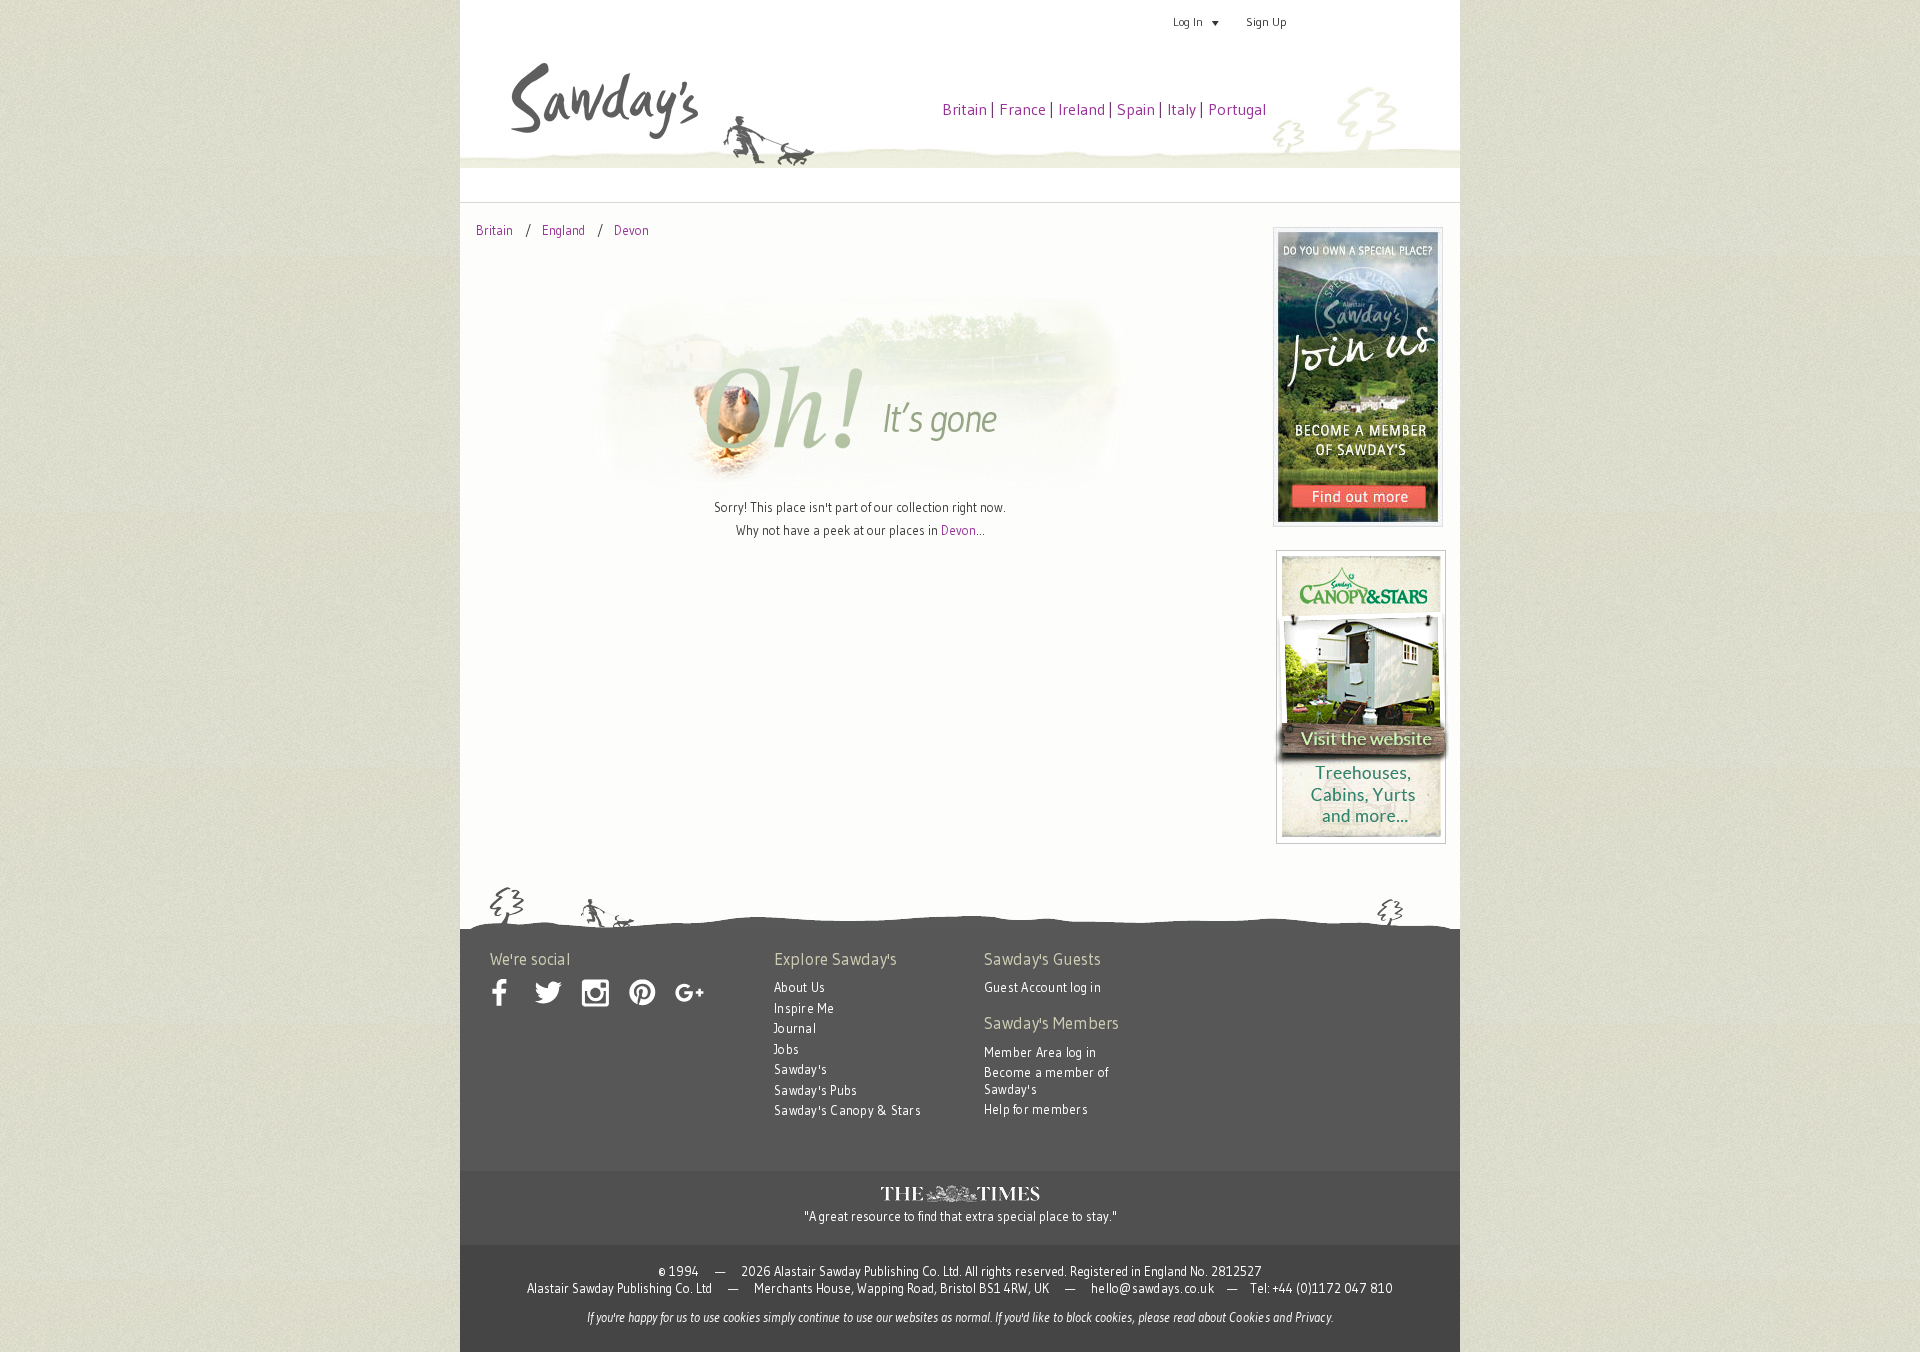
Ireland (1081, 109)
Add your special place (1384, 21)
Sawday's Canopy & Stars (847, 1110)
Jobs (786, 1049)
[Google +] (689, 977)
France (1022, 109)
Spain (1136, 109)
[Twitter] (548, 977)
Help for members (1036, 1109)
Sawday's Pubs (815, 1090)
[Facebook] (501, 977)
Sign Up (1266, 21)
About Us (799, 987)
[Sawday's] (604, 134)
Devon (958, 530)
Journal (795, 1028)
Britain (964, 109)
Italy (1181, 109)
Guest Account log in (1042, 987)
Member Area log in (1040, 1052)
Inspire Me (804, 1008)
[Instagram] (595, 977)
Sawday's (800, 1069)
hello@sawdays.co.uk (1152, 1288)
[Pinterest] (642, 977)
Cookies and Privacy (1280, 1317)
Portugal (1237, 109)
